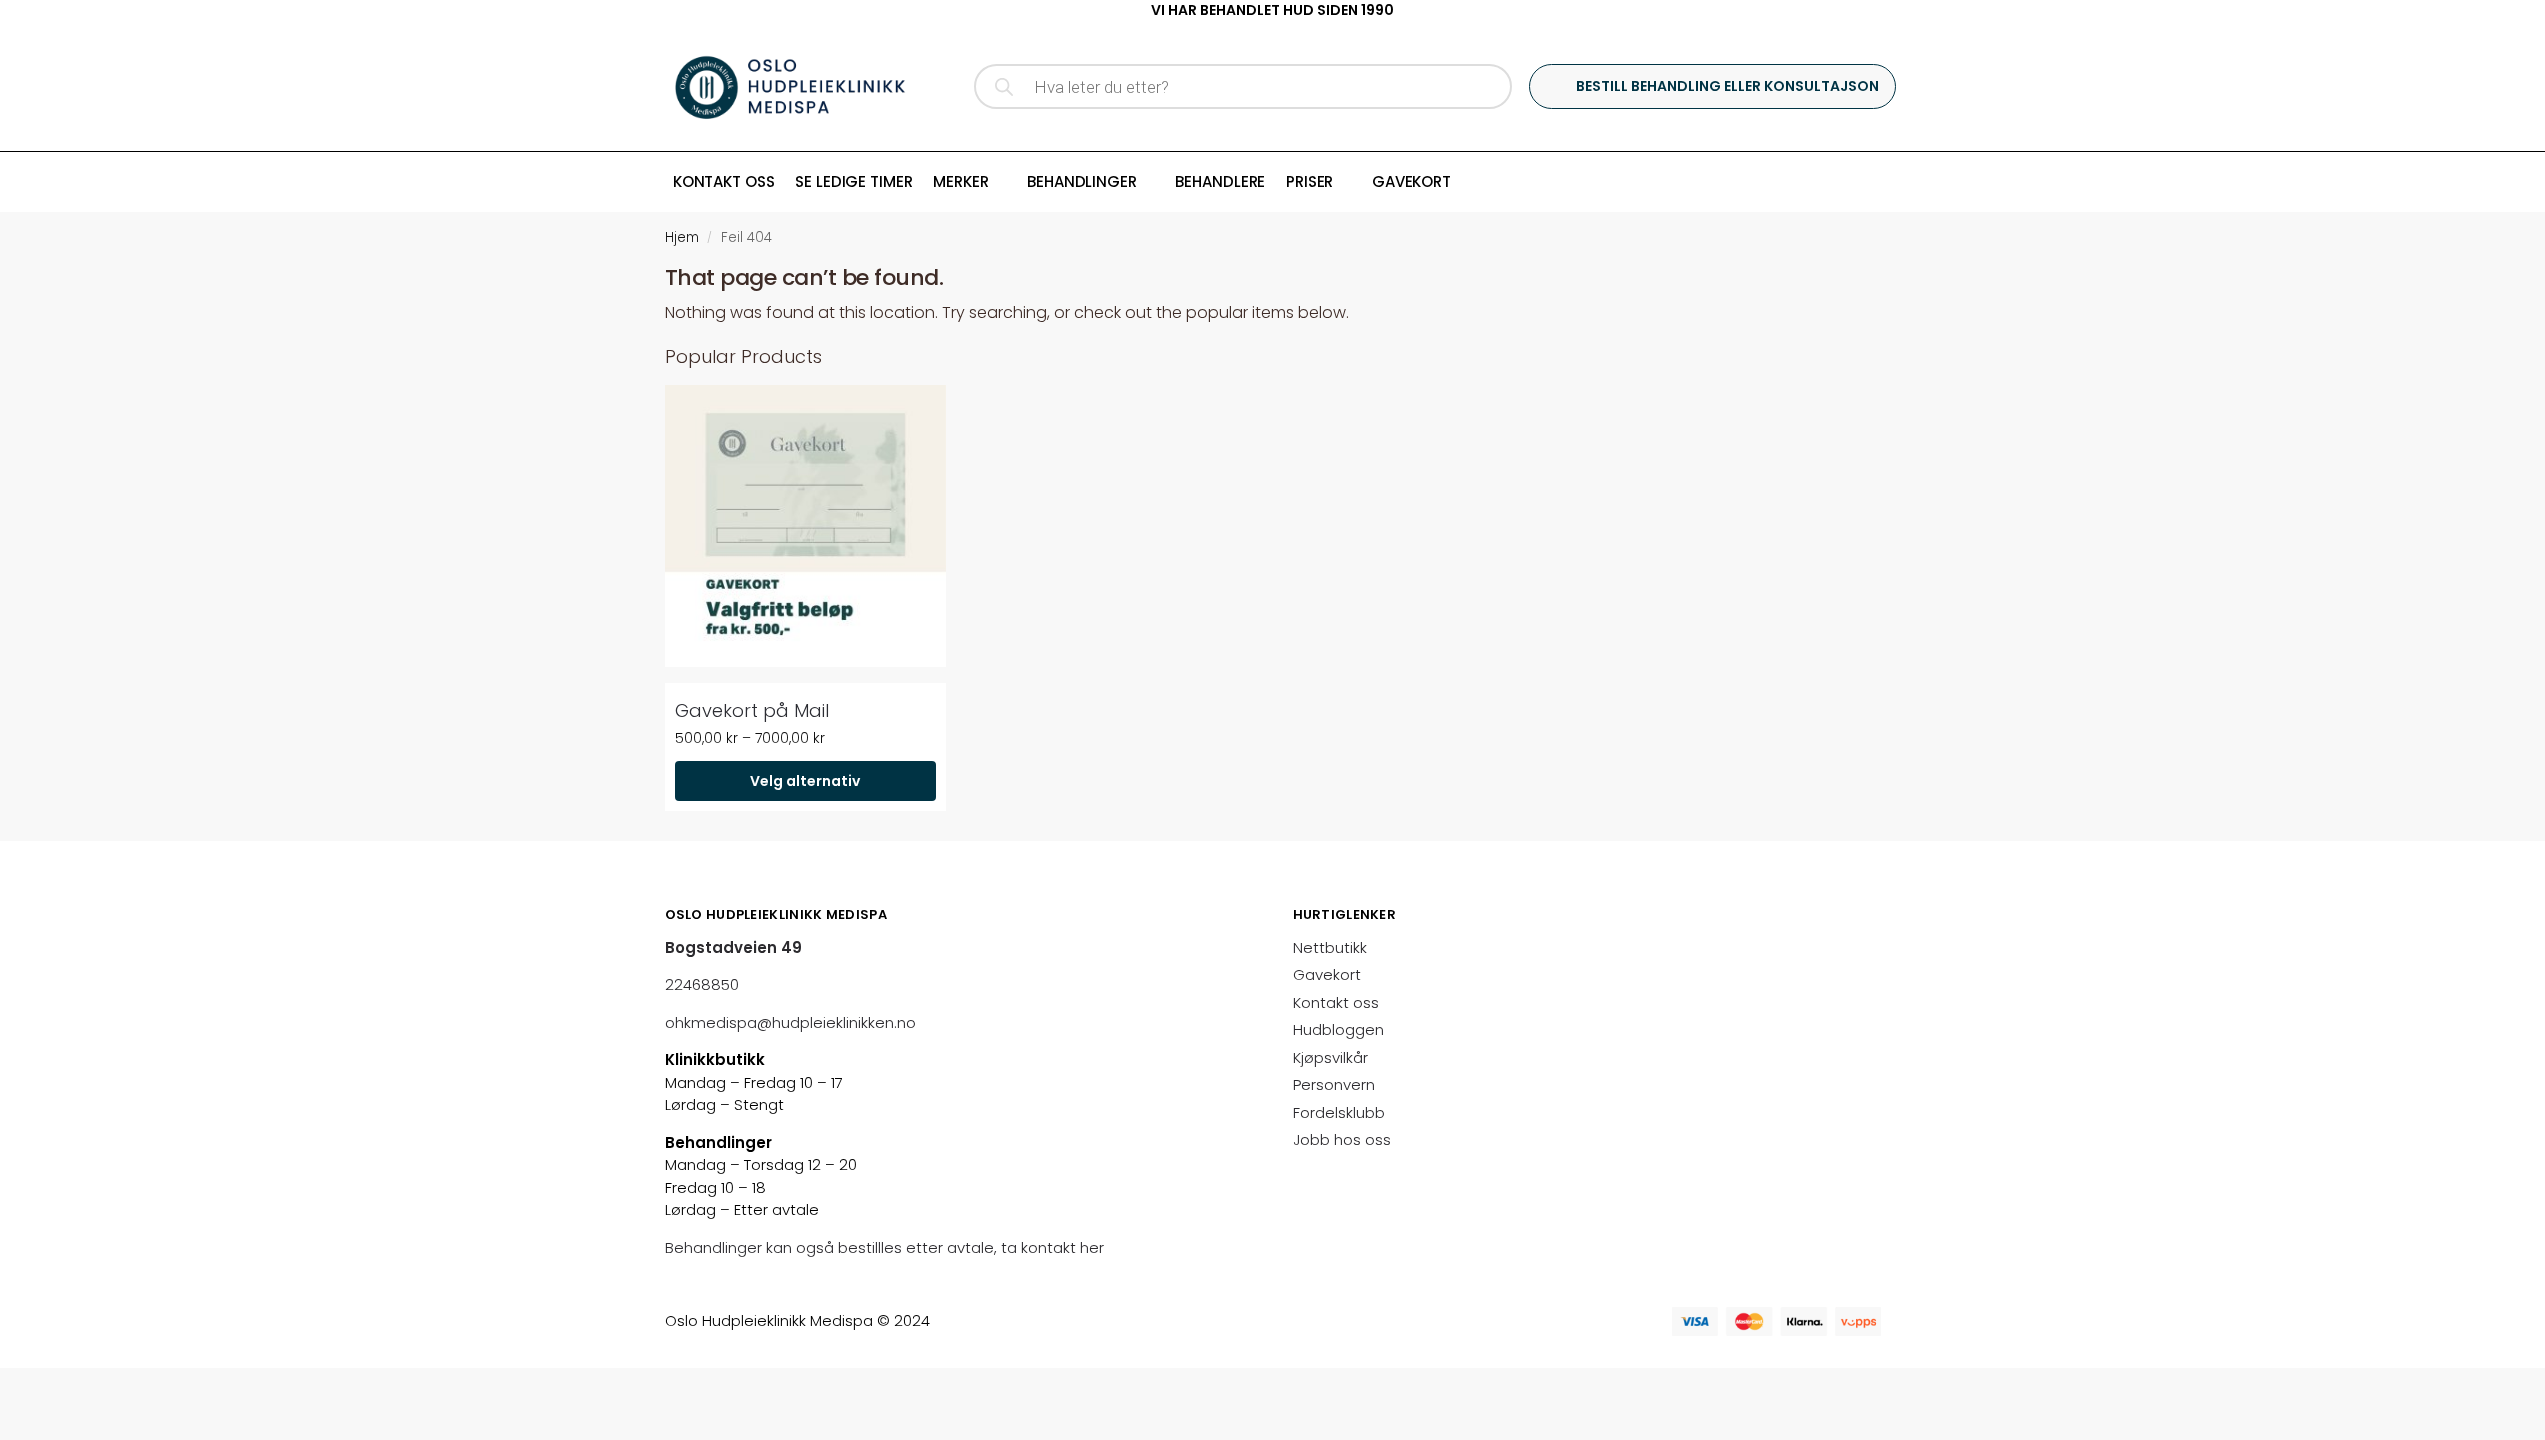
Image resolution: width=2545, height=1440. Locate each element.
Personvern (1334, 1084)
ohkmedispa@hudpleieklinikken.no (790, 1022)
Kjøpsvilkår (1330, 1057)
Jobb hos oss (1342, 1139)
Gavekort (1327, 974)
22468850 (702, 984)
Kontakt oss (1336, 1002)
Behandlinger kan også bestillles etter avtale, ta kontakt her (886, 1247)
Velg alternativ (805, 781)
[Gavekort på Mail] (805, 525)
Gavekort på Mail (752, 710)
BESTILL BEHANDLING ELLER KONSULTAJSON (1727, 86)
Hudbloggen (1338, 1029)
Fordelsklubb (1339, 1112)
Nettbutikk (1330, 947)
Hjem (682, 237)
